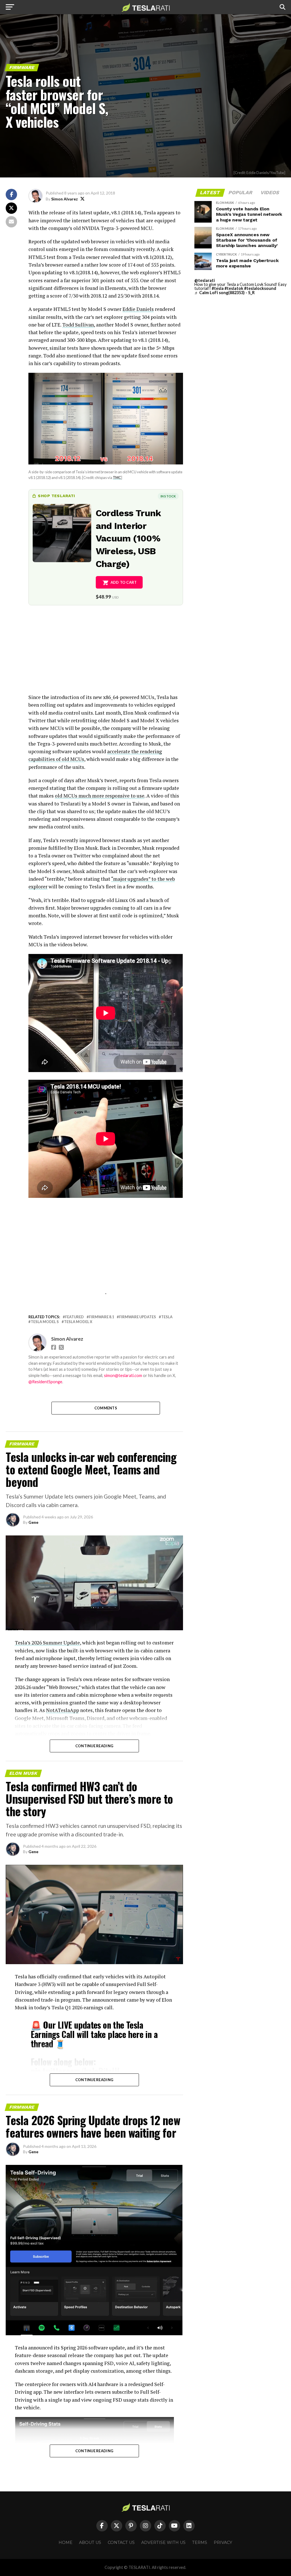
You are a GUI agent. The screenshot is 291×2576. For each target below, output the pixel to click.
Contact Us (121, 2542)
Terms (200, 2542)
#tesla (218, 288)
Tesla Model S (45, 1322)
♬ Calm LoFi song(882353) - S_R (225, 293)
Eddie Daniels (138, 309)
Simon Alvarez (65, 199)
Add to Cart (124, 582)
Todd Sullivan (78, 325)
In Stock (168, 496)
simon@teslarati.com (123, 1375)
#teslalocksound (260, 288)
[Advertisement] (106, 654)
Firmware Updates (138, 1317)
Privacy (223, 2542)
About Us (90, 2542)
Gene (33, 1522)
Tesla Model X (78, 1322)
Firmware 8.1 (101, 1317)
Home (66, 2542)
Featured (74, 1317)
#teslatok (234, 288)
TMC (117, 478)
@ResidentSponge (45, 1382)
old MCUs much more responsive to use (100, 796)
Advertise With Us (163, 2542)
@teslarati (205, 280)
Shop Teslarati (56, 496)
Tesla (167, 1317)
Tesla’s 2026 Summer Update (47, 1643)
